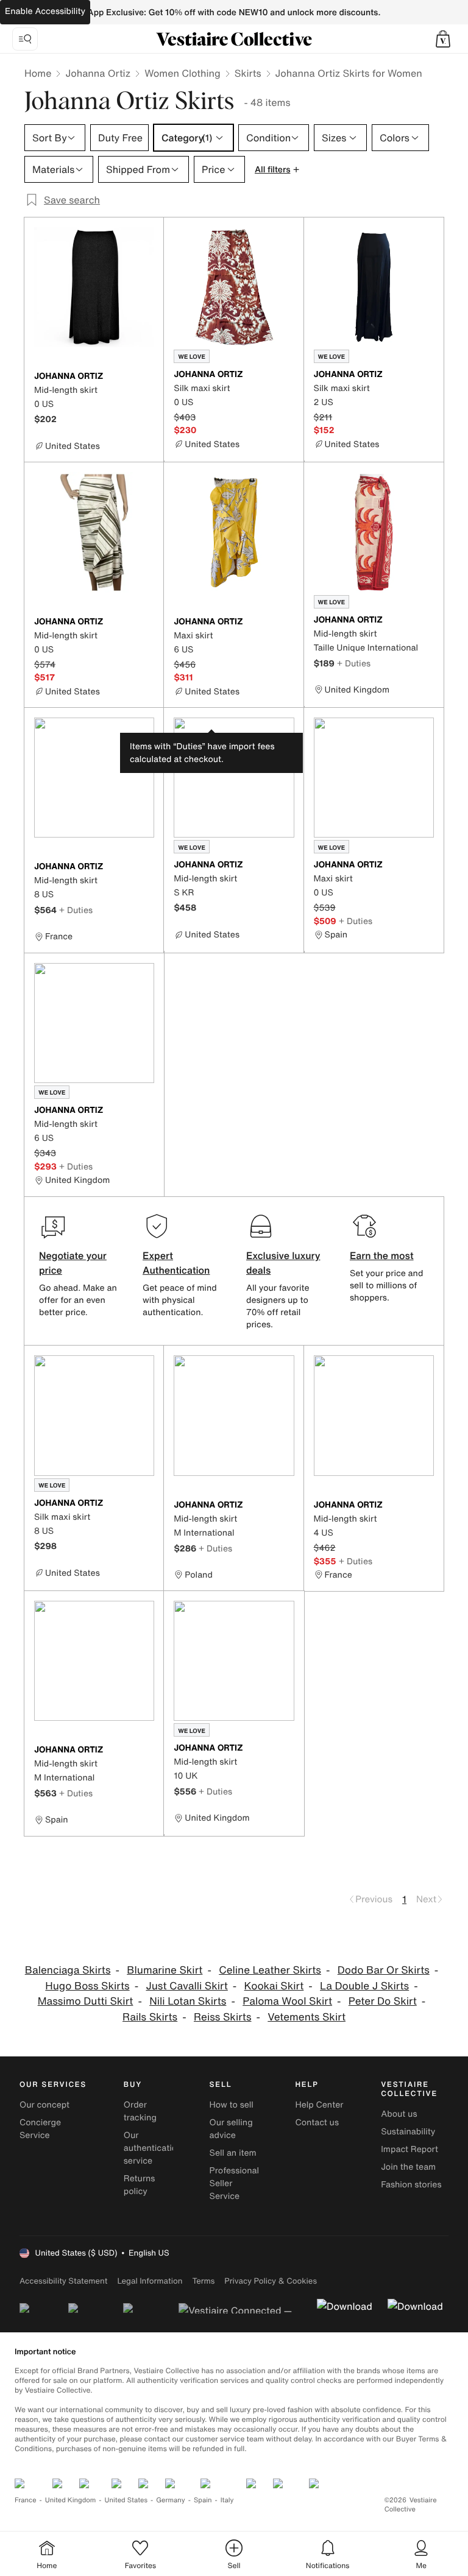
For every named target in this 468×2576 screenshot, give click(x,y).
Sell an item (233, 2153)
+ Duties (354, 663)
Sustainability (408, 2132)
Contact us (317, 2123)
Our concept (44, 2105)
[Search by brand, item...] (25, 39)
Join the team (408, 2167)
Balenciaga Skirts (68, 1970)
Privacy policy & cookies (271, 2281)
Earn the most (382, 1255)
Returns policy (140, 2185)
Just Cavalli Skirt (186, 1986)
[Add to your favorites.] (147, 377)
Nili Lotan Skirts (188, 2001)
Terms (203, 2281)
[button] (443, 39)
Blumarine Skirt (165, 1970)
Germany (171, 2500)
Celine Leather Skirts (270, 1970)
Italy (227, 2500)
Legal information (150, 2281)
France (26, 2500)
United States (126, 2500)
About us (399, 2114)
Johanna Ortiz (98, 73)
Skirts (248, 73)
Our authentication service (153, 2148)
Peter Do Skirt (383, 2001)
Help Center (319, 2105)
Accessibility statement (63, 2281)
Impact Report (409, 2149)
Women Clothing (183, 73)
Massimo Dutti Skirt (86, 2001)
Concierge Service (40, 2129)
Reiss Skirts (223, 2017)
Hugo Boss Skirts (87, 1986)
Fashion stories (411, 2185)
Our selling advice (231, 2129)
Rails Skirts (150, 2017)
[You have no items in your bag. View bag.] (443, 39)
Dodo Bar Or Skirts (384, 1970)
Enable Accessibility (45, 11)
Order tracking (140, 2111)
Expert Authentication (176, 1263)
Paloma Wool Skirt (287, 2001)
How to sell (232, 2105)
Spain (203, 2500)
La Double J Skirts (364, 1986)
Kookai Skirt (274, 1986)
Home (38, 73)
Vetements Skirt (307, 2017)
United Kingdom (71, 2500)
